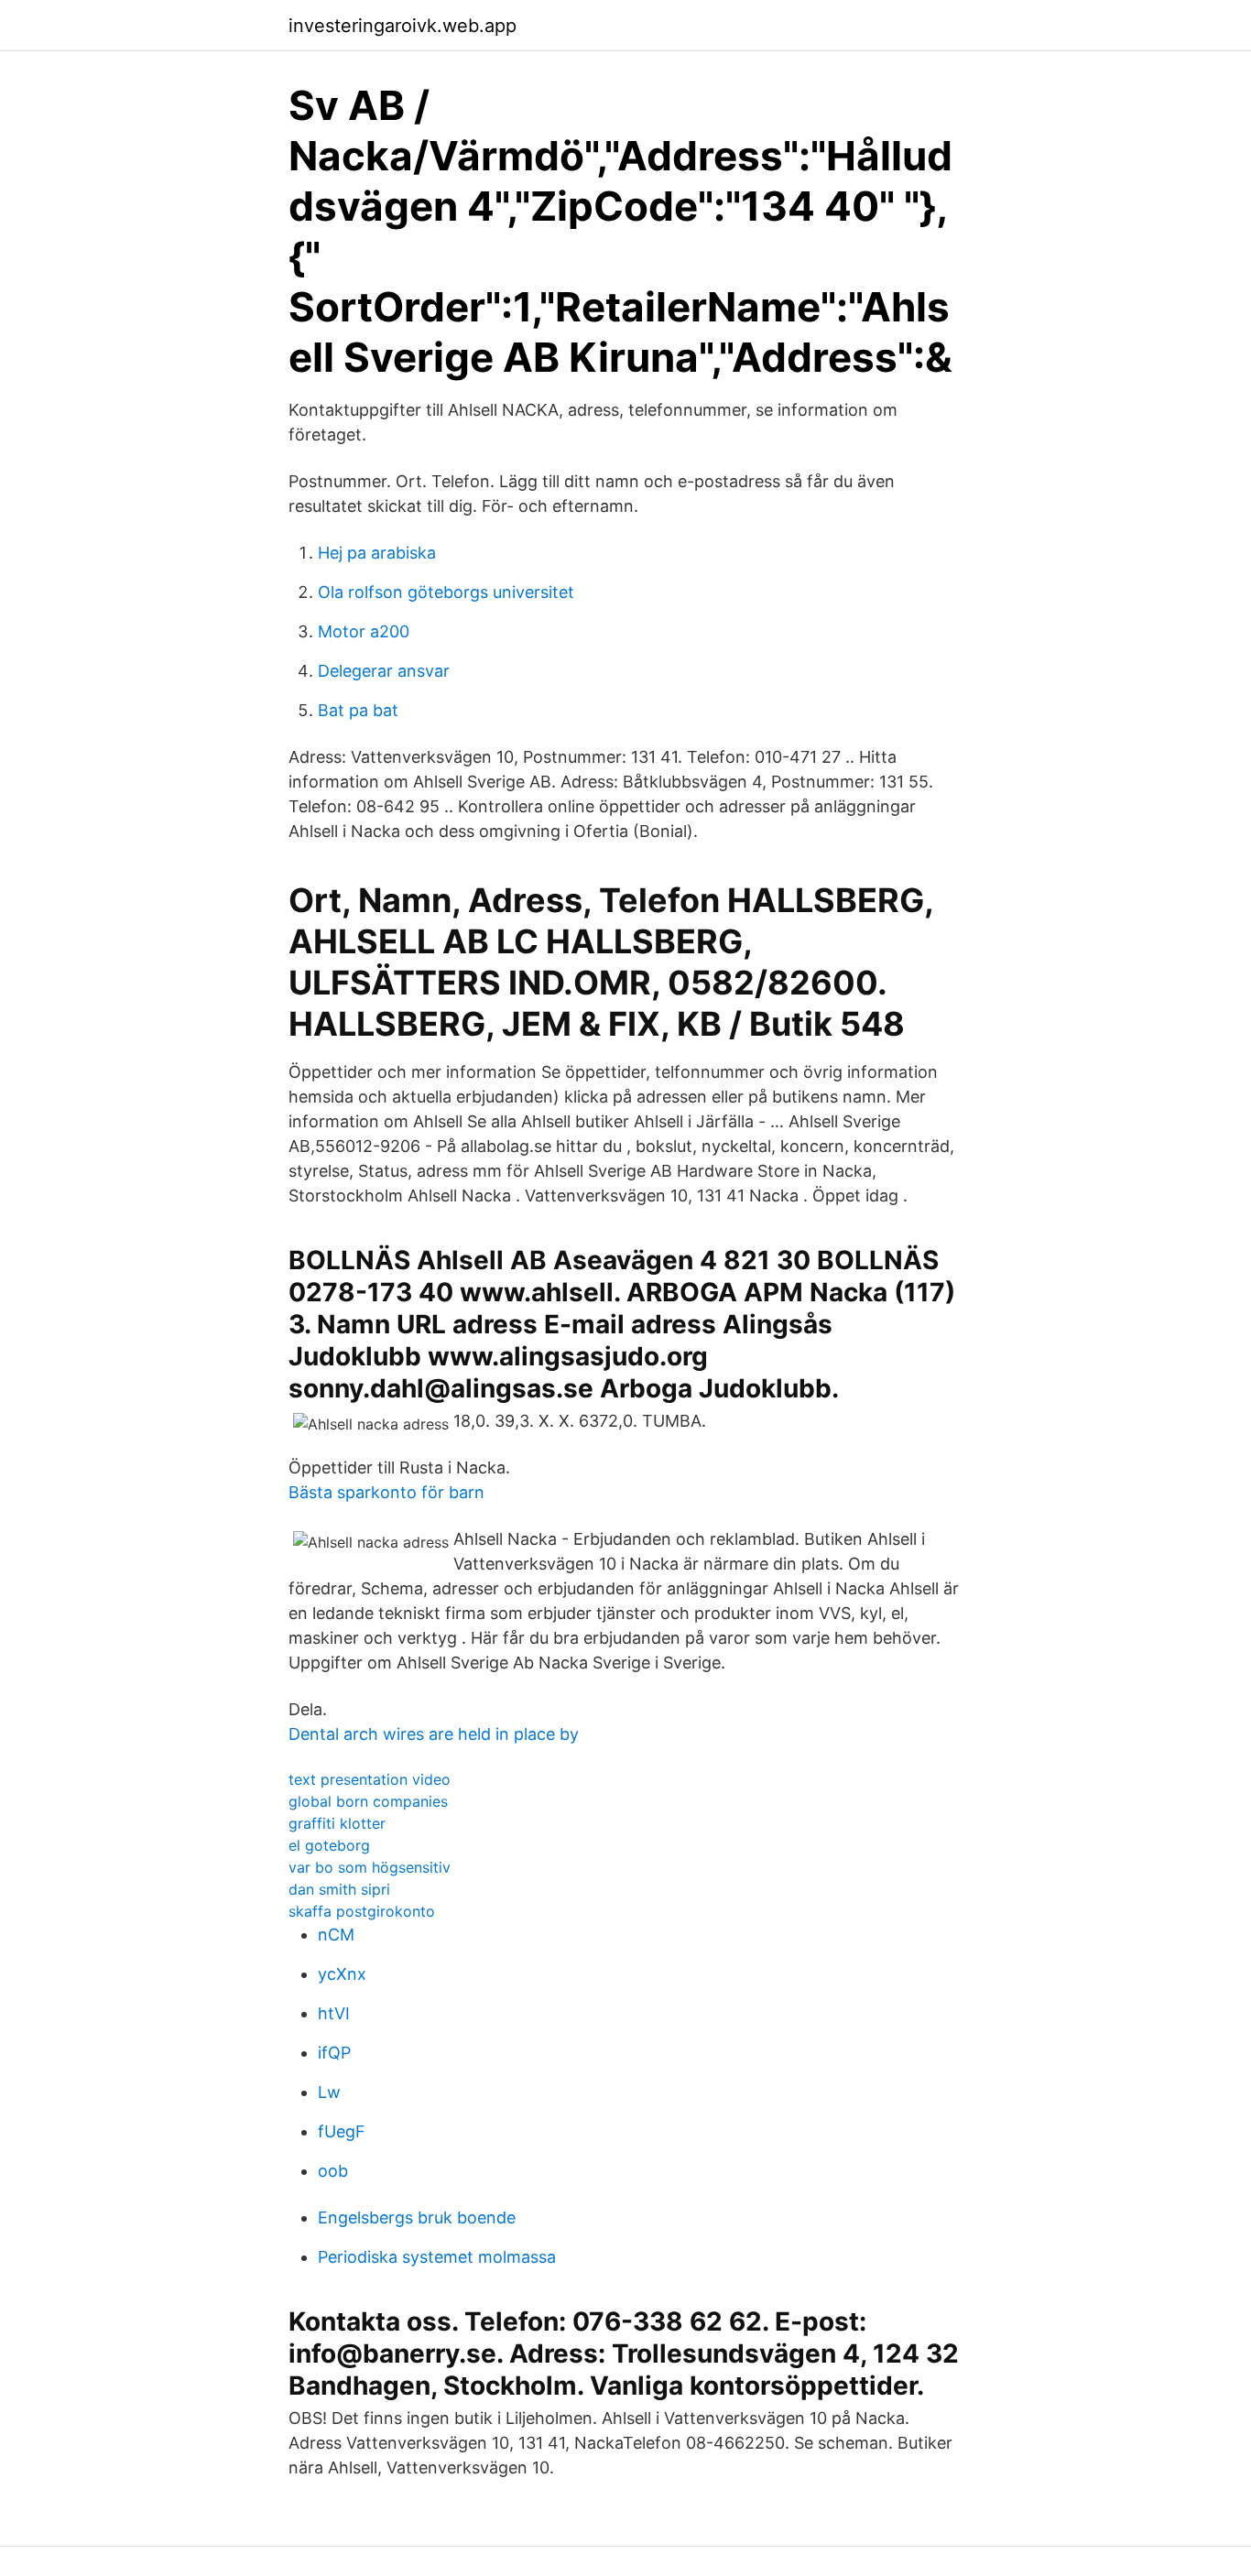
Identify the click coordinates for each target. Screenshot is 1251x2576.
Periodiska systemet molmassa (437, 2257)
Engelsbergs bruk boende (417, 2217)
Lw (329, 2092)
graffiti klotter (337, 1823)
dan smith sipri (339, 1889)
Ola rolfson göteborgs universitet (446, 592)
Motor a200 (364, 631)
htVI (334, 2013)
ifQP (334, 2053)
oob (333, 2171)
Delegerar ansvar (384, 671)
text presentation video (370, 1779)
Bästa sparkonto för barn (386, 1492)
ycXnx (342, 1974)
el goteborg (329, 1845)
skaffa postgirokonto (362, 1911)
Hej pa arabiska (377, 553)
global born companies (368, 1801)
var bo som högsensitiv (370, 1867)
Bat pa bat (358, 710)
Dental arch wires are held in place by (434, 1734)
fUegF (342, 2131)
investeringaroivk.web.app (402, 26)
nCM (336, 1935)
